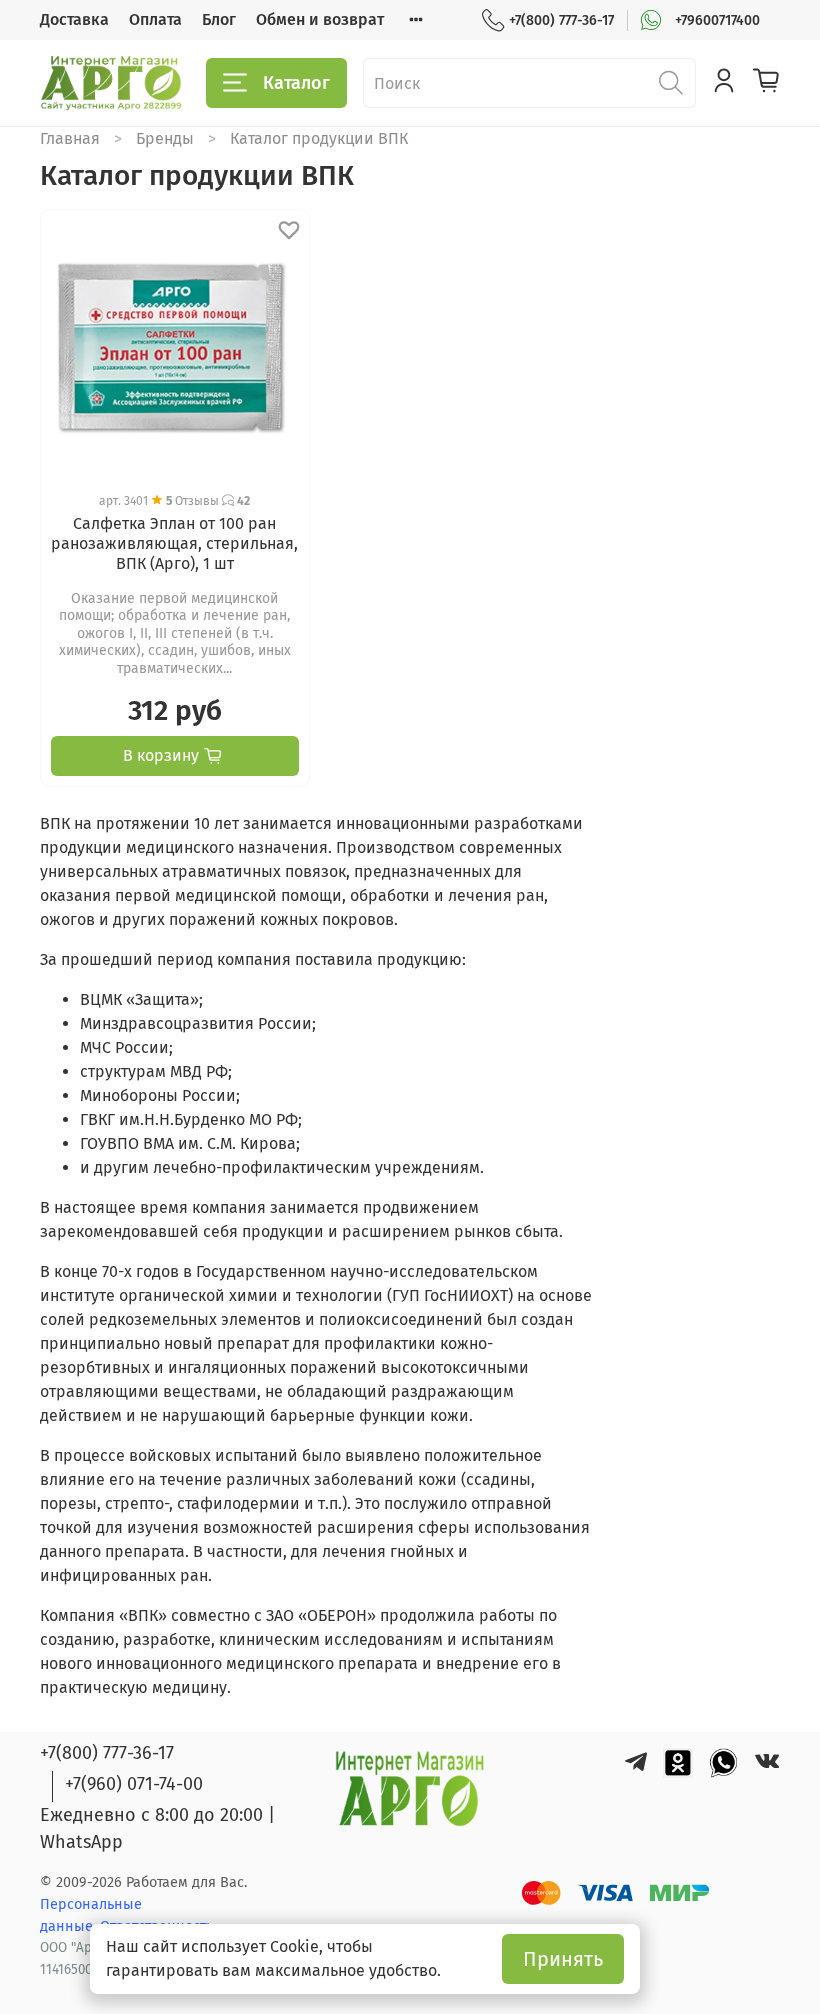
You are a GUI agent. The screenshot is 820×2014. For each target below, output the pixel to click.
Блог (219, 19)
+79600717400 (717, 20)
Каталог (296, 83)
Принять (563, 1959)
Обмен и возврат (320, 19)
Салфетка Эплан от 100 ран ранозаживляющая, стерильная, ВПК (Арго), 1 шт (174, 543)
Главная (70, 138)
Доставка (74, 19)
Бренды (165, 138)
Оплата (155, 19)
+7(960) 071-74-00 (134, 1784)
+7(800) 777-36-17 (561, 20)
